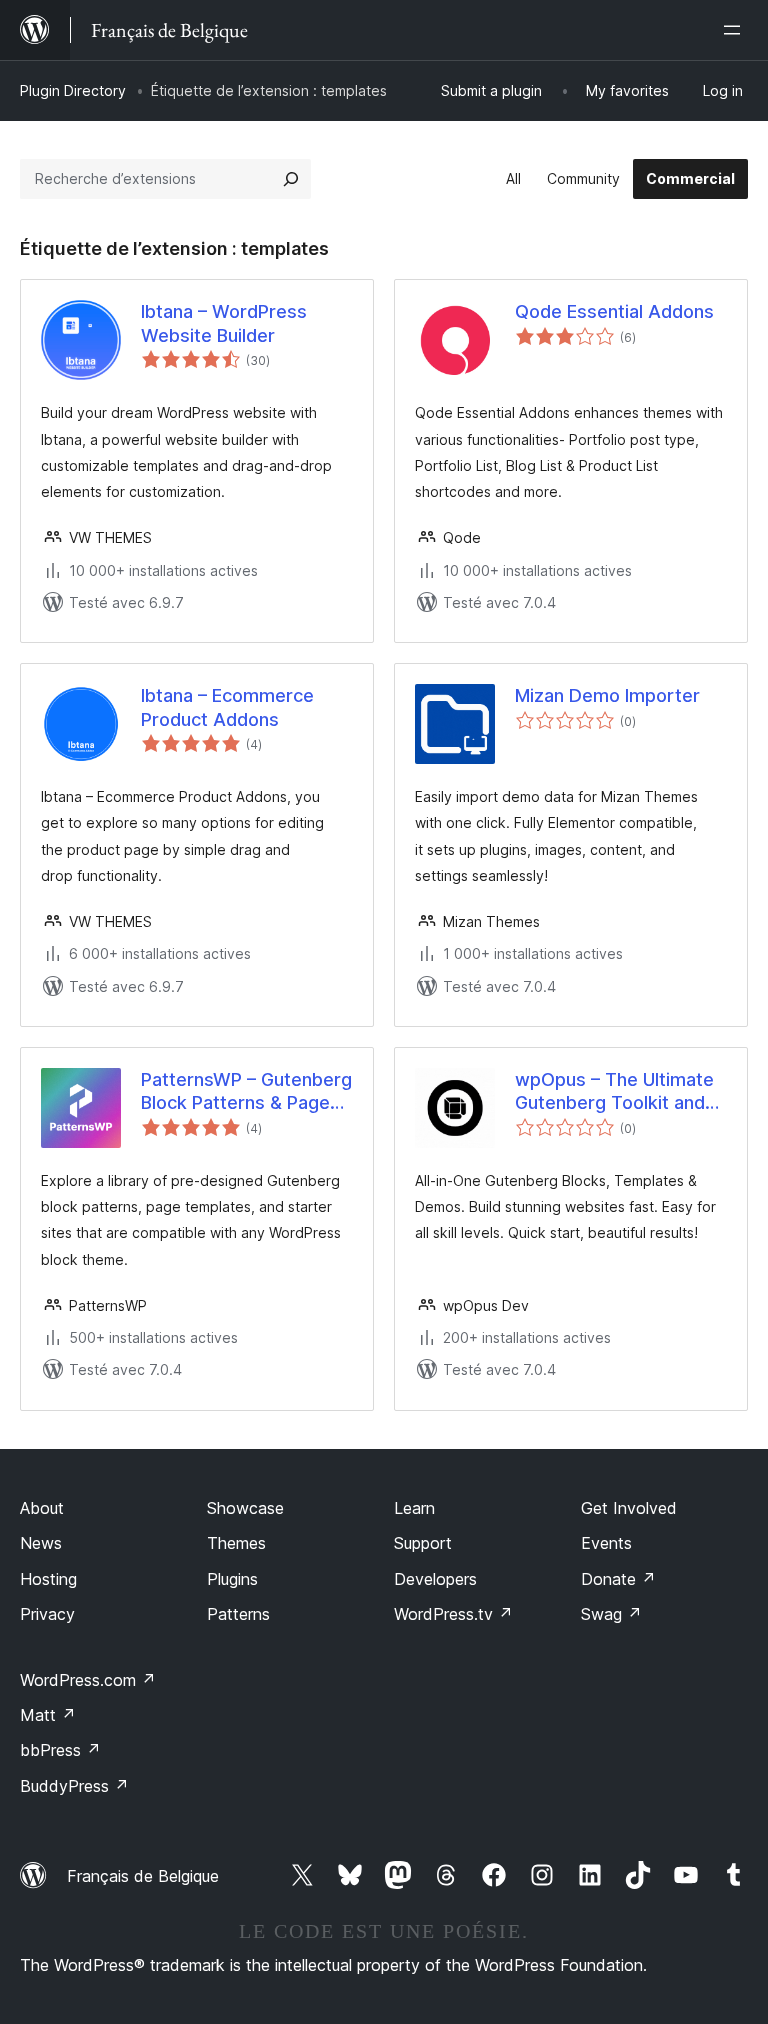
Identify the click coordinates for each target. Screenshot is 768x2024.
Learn (414, 1508)
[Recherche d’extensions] (291, 179)
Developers (435, 1579)
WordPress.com (88, 1680)
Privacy (47, 1614)
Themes (236, 1543)
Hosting (48, 1579)
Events (606, 1543)
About (42, 1508)
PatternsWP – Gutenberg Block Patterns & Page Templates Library (246, 1092)
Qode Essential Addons (614, 311)
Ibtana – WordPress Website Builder (224, 323)
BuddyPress (74, 1786)
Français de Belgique (143, 1876)
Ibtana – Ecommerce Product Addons (227, 707)
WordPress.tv (453, 1614)
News (41, 1543)
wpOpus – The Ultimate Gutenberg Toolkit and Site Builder (614, 1092)
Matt (48, 1715)
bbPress (60, 1750)
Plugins (232, 1579)
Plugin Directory (73, 90)
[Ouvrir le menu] (736, 30)
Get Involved (629, 1508)
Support (423, 1543)
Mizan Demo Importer (607, 695)
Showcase (245, 1508)
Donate (618, 1579)
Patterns (238, 1614)
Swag (611, 1614)
